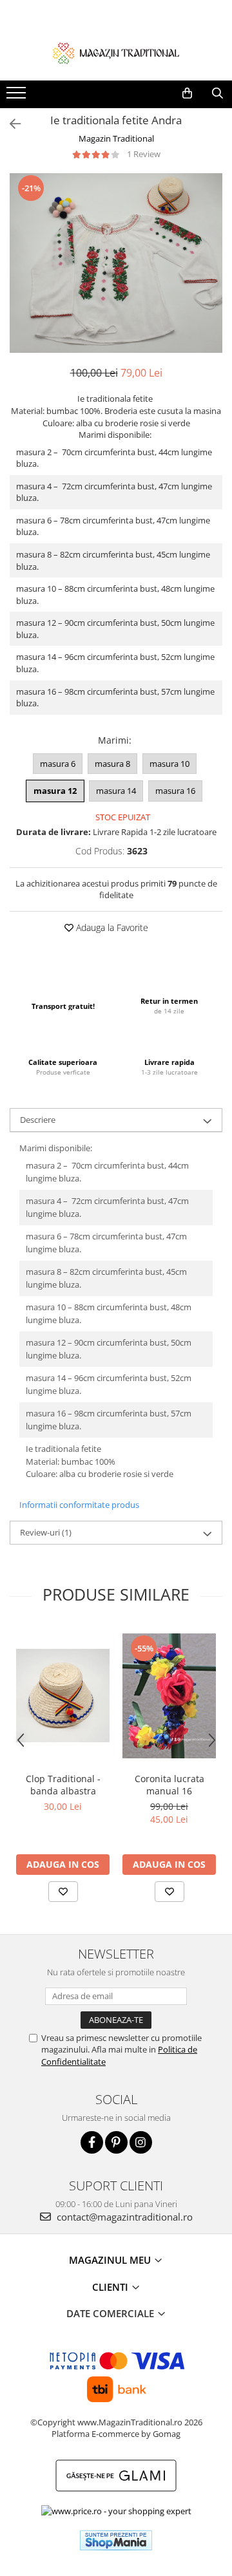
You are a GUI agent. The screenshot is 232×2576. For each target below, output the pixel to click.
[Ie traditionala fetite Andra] (116, 263)
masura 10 (169, 764)
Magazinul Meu (111, 2260)
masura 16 (175, 791)
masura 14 (116, 791)
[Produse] (18, 97)
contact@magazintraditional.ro (123, 2217)
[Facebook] (92, 2142)
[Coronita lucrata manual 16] (169, 1696)
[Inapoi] (10, 124)
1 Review (144, 154)
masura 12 (55, 791)
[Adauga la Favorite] (63, 1892)
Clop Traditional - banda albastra (63, 1785)
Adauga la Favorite (111, 927)
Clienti (111, 2287)
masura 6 (58, 764)
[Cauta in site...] (217, 93)
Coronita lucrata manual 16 (169, 1785)
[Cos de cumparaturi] (187, 93)
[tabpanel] (116, 263)
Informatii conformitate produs (79, 1505)
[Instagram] (141, 2142)
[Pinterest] (116, 2142)
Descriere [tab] (38, 1120)
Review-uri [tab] (46, 1532)
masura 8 (112, 764)
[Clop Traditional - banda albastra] (63, 1696)
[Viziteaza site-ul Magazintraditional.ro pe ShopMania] (116, 2540)
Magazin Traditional (116, 138)
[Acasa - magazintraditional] (116, 53)
